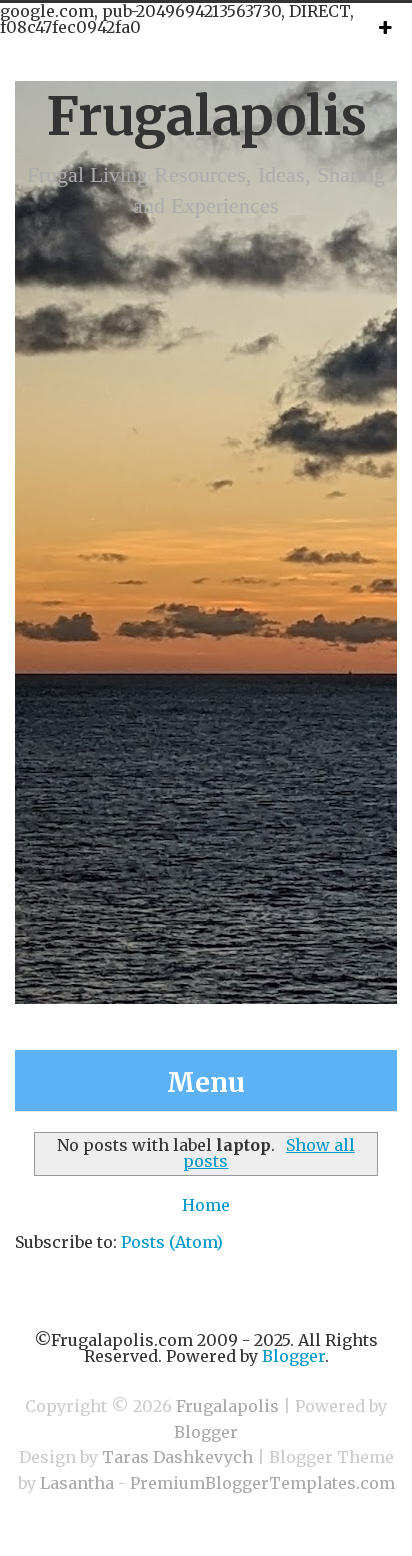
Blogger (293, 1356)
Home (206, 1205)
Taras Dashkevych (177, 1457)
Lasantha (77, 1483)
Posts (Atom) (172, 1242)
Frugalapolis (206, 116)
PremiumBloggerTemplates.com (262, 1483)
